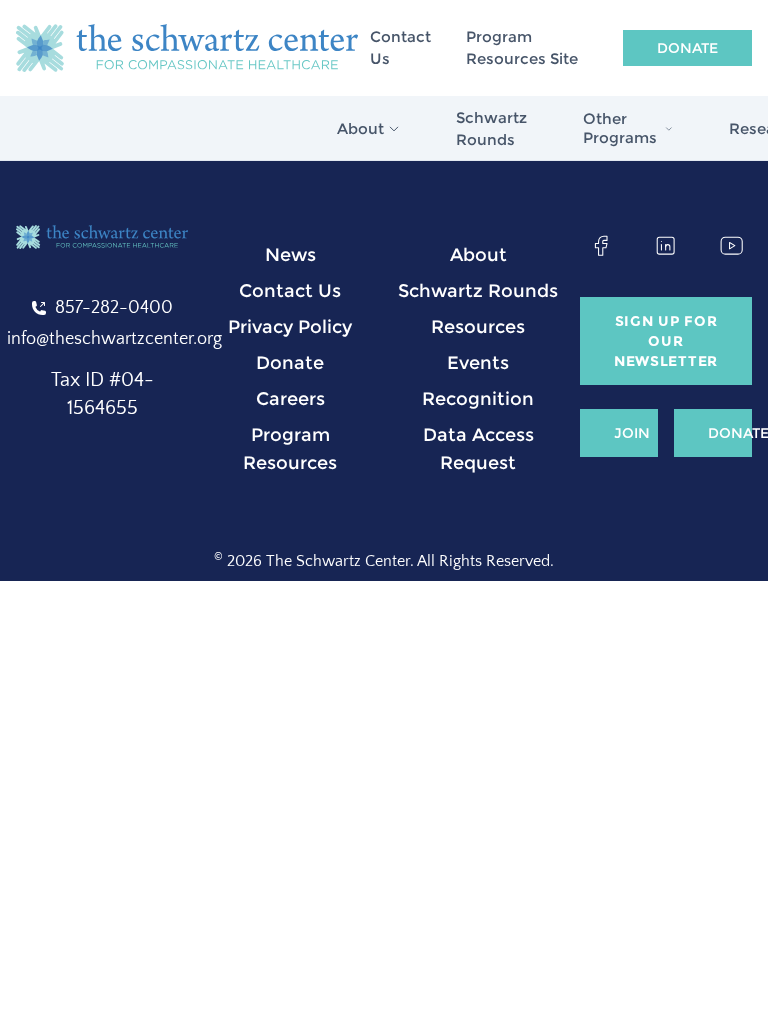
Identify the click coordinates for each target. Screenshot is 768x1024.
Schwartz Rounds (491, 129)
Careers (290, 399)
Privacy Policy (290, 327)
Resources (478, 327)
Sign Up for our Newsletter (666, 341)
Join (632, 433)
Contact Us (400, 48)
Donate (687, 48)
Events (478, 363)
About (478, 255)
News (290, 255)
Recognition (478, 399)
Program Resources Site (522, 48)
